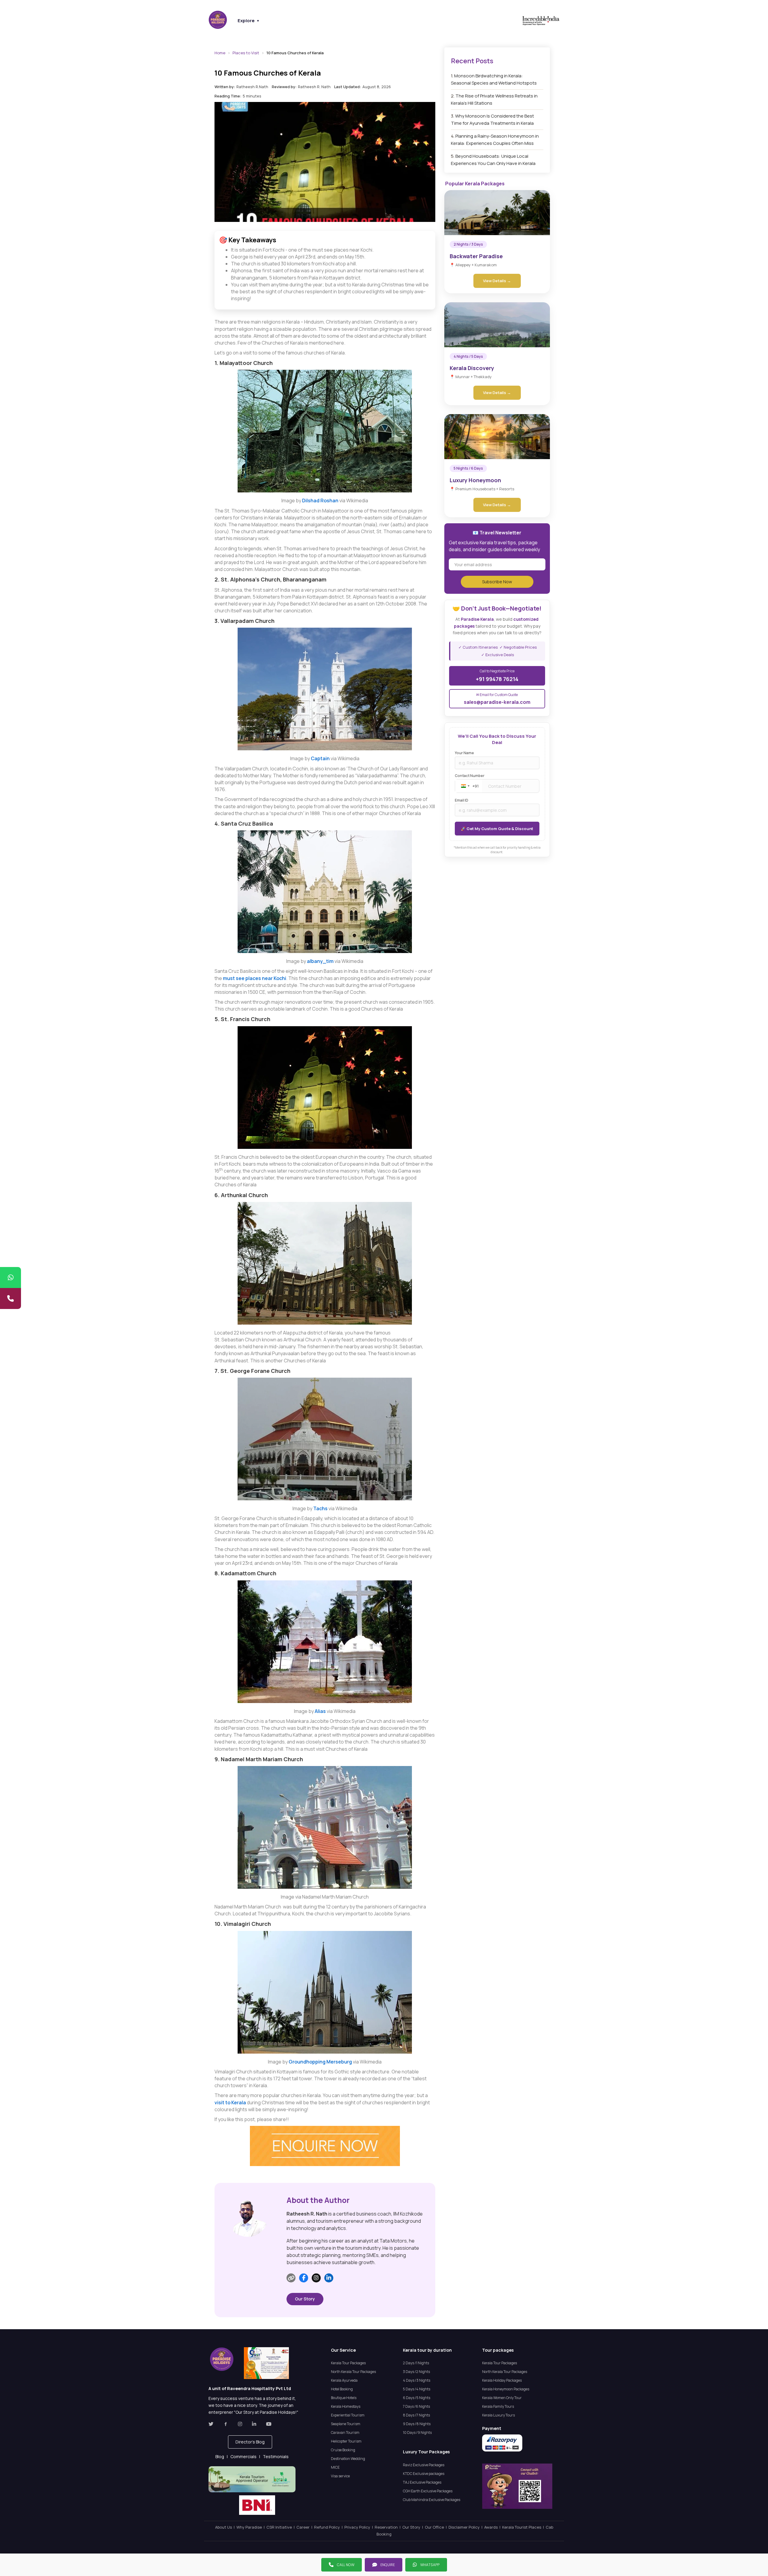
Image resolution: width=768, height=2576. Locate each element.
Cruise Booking (343, 2450)
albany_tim (320, 961)
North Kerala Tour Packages (353, 2372)
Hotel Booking (342, 2389)
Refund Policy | (329, 2527)
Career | (305, 2527)
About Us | (226, 2527)
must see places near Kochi (255, 978)
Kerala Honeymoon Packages (506, 2389)
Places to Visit (246, 53)
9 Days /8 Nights (417, 2424)
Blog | (223, 2456)
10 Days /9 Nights (417, 2433)
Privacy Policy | (360, 2527)
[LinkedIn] (329, 2278)
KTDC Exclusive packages (424, 2474)
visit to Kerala (230, 2102)
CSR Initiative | (281, 2527)
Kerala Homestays (346, 2406)
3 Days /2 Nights (416, 2372)
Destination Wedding (348, 2459)
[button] (250, 2442)
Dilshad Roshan (321, 501)
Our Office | (437, 2527)
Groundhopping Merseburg (320, 2062)
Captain (320, 758)
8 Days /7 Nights (416, 2415)
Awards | (493, 2527)
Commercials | (247, 2456)
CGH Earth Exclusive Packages (428, 2491)
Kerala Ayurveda (344, 2380)
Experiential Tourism (348, 2415)
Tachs (321, 1508)
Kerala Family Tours (498, 2406)
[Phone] (10, 1298)
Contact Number (470, 776)
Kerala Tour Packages (348, 2363)
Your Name (464, 753)
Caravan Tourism (345, 2433)
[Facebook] (304, 2278)
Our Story (305, 2299)
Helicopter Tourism (346, 2441)
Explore (249, 21)
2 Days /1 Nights (416, 2363)
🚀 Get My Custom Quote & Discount (497, 829)
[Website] (291, 2278)
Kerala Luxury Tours (498, 2415)
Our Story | (414, 2527)
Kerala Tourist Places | (524, 2527)
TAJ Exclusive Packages (422, 2482)
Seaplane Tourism (346, 2424)
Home (220, 53)
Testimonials (276, 2456)
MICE (335, 2467)
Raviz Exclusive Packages (424, 2465)
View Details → (497, 281)
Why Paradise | (251, 2527)
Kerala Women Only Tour (502, 2398)
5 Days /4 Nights (417, 2389)
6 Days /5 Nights (417, 2398)
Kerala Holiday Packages (502, 2380)
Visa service (340, 2476)
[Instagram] (316, 2278)
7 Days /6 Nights (416, 2406)
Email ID (462, 800)
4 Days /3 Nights (417, 2380)
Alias (320, 1711)
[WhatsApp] (10, 1278)
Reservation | (388, 2527)
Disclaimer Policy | (466, 2527)
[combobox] (469, 786)
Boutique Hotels (344, 2398)
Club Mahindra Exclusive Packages (432, 2500)
